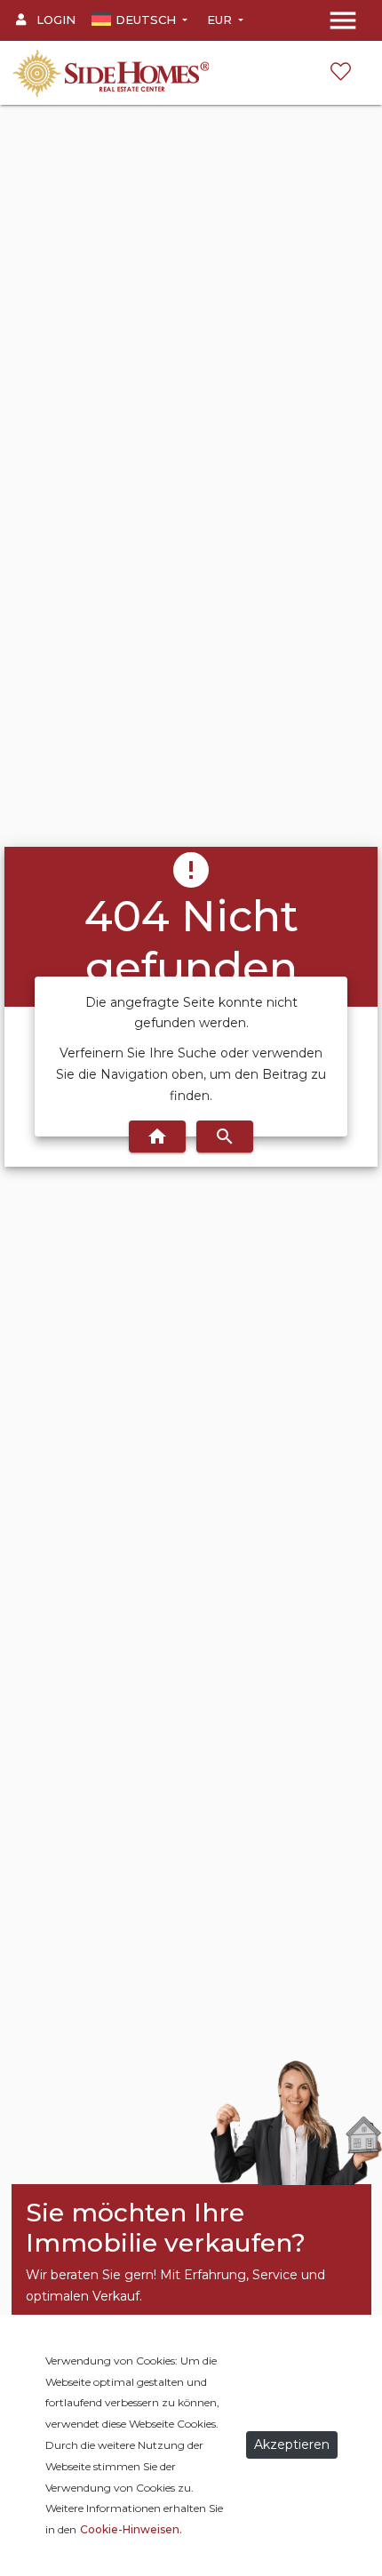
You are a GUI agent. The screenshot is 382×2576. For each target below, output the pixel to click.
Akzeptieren (292, 2444)
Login (54, 20)
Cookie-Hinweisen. (131, 2529)
